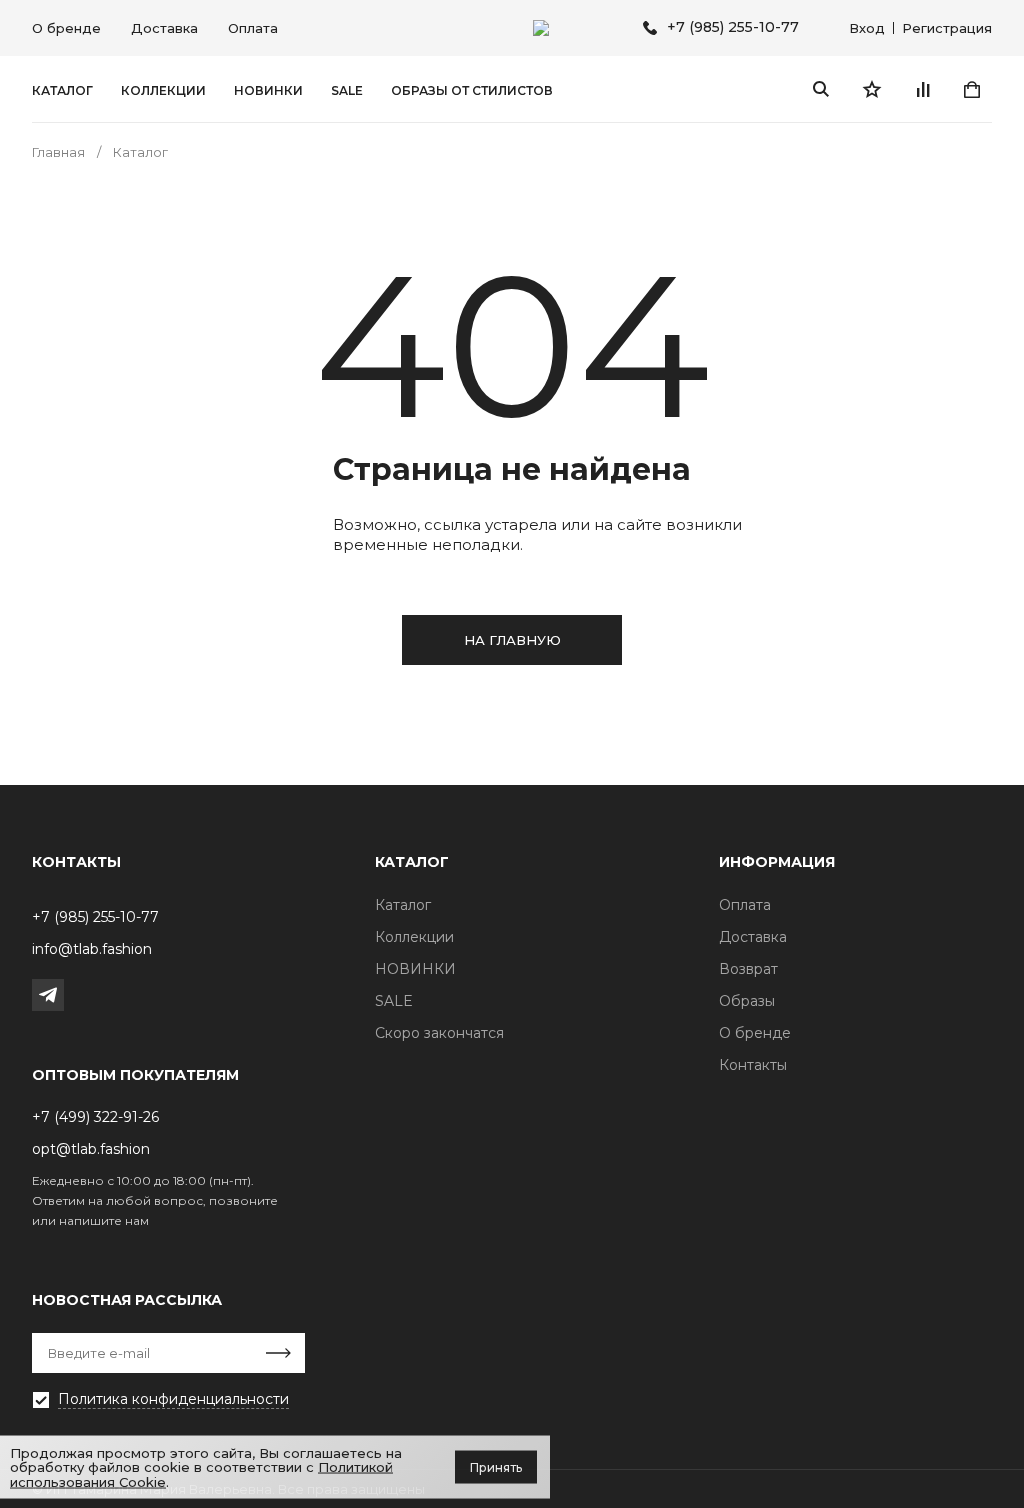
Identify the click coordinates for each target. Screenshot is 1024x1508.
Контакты (753, 1065)
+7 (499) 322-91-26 (95, 1117)
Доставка (164, 28)
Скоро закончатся (439, 1033)
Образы (747, 1001)
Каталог (62, 91)
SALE (347, 91)
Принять (496, 1466)
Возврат (748, 969)
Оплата (253, 28)
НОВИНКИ (268, 91)
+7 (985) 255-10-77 (733, 27)
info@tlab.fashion (92, 949)
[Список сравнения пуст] (922, 89)
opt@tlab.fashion (91, 1149)
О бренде (66, 28)
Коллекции (163, 91)
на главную (512, 640)
